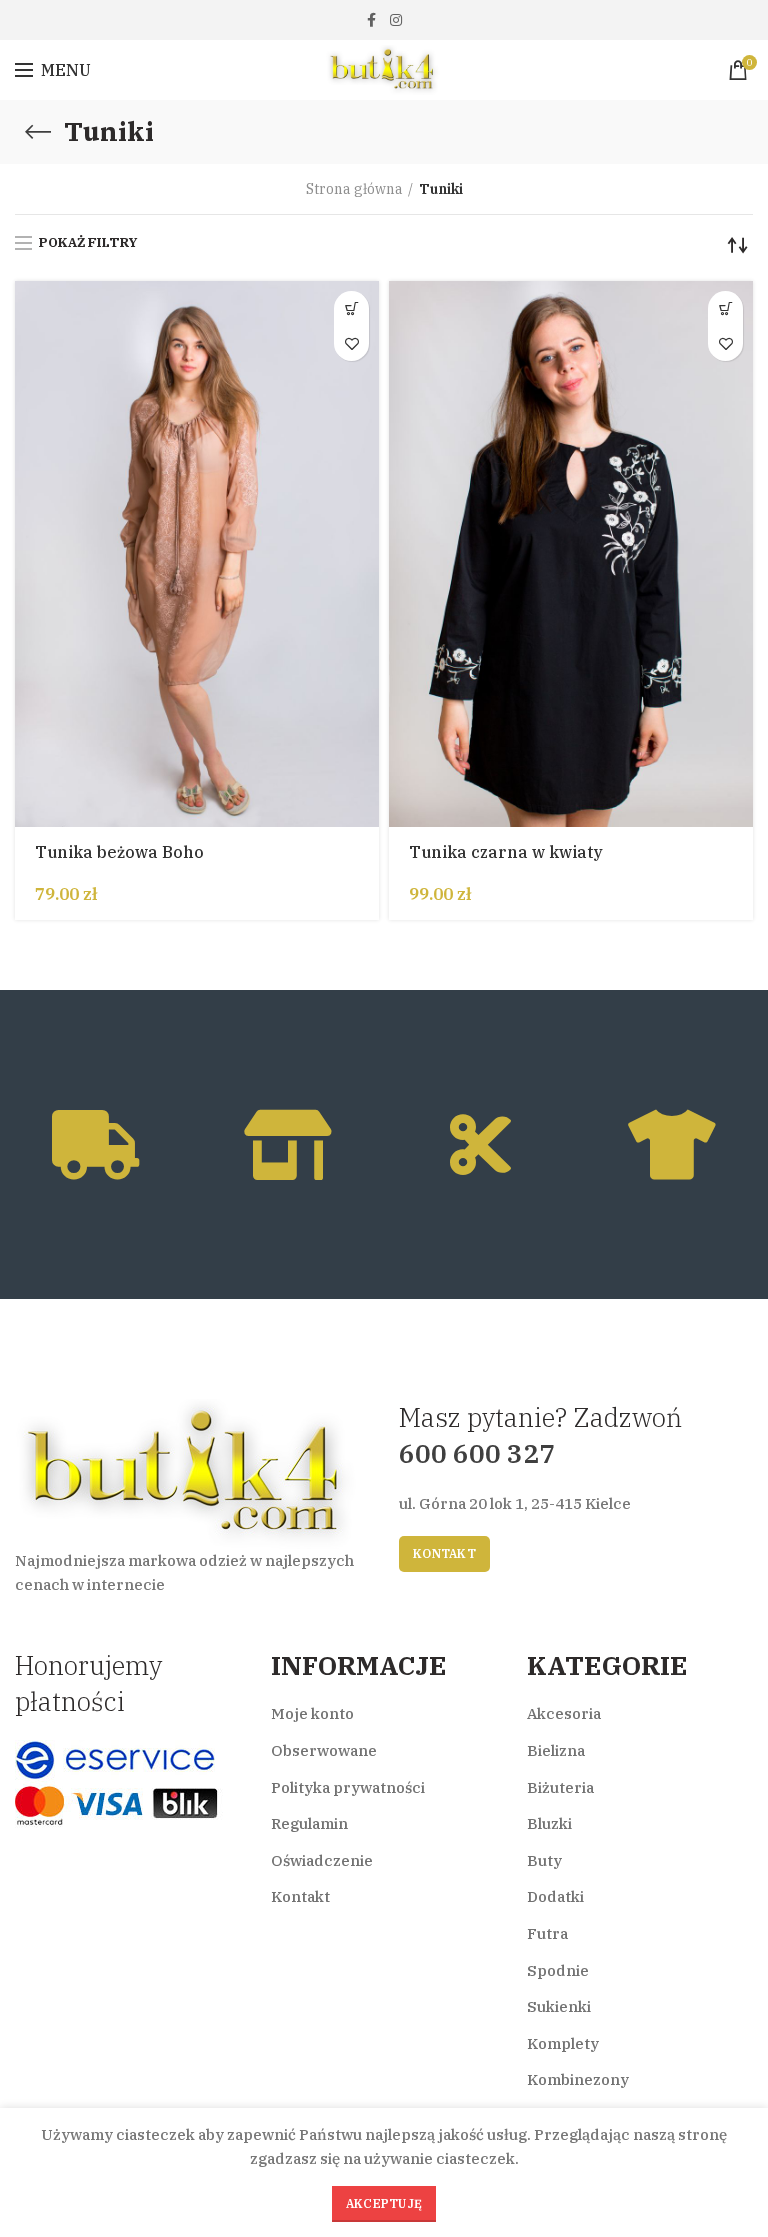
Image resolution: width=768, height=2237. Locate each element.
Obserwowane (324, 1750)
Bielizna (556, 1750)
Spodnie (558, 1970)
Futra (547, 1933)
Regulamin (309, 1823)
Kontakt (444, 1553)
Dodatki (555, 1896)
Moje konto (312, 1713)
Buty (544, 1860)
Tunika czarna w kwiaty (506, 852)
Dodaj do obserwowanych (351, 343)
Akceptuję (384, 2203)
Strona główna (354, 189)
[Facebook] (371, 20)
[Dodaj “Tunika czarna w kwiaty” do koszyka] (725, 308)
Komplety (563, 2043)
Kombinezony (578, 2079)
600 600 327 (477, 1453)
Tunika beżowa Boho (119, 852)
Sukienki (559, 2006)
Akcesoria (564, 1713)
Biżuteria (560, 1787)
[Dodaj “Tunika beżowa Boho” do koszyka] (351, 308)
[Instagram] (396, 20)
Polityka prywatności (348, 1787)
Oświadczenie (322, 1860)
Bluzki (549, 1823)
